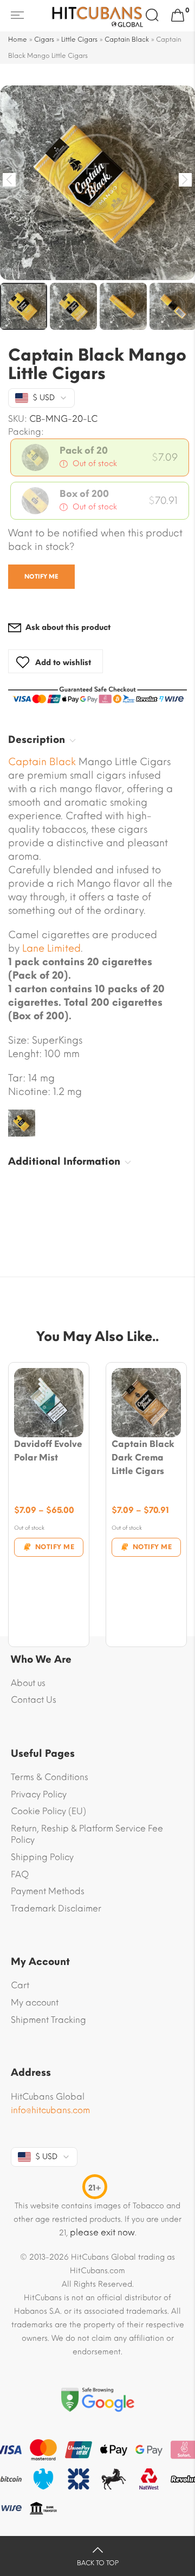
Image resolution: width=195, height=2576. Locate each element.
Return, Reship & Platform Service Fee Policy (87, 1834)
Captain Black (127, 39)
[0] (178, 16)
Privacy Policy (39, 1794)
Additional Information (64, 1161)
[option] (97, 183)
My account (35, 2003)
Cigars (44, 39)
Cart (20, 1985)
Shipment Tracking (48, 2020)
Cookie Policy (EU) (48, 1811)
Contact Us (34, 1700)
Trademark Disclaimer (56, 1908)
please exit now (102, 2232)
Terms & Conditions (50, 1777)
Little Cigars (79, 39)
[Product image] (49, 1403)
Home (18, 39)
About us (28, 1683)
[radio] (100, 457)
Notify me (41, 577)
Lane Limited (51, 948)
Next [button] (186, 180)
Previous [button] (9, 180)
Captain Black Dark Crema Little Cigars (143, 1458)
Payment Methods (48, 1891)
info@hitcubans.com (50, 2110)
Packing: (26, 432)
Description (37, 740)
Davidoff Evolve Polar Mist (48, 1451)
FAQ (20, 1874)
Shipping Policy (42, 1857)
